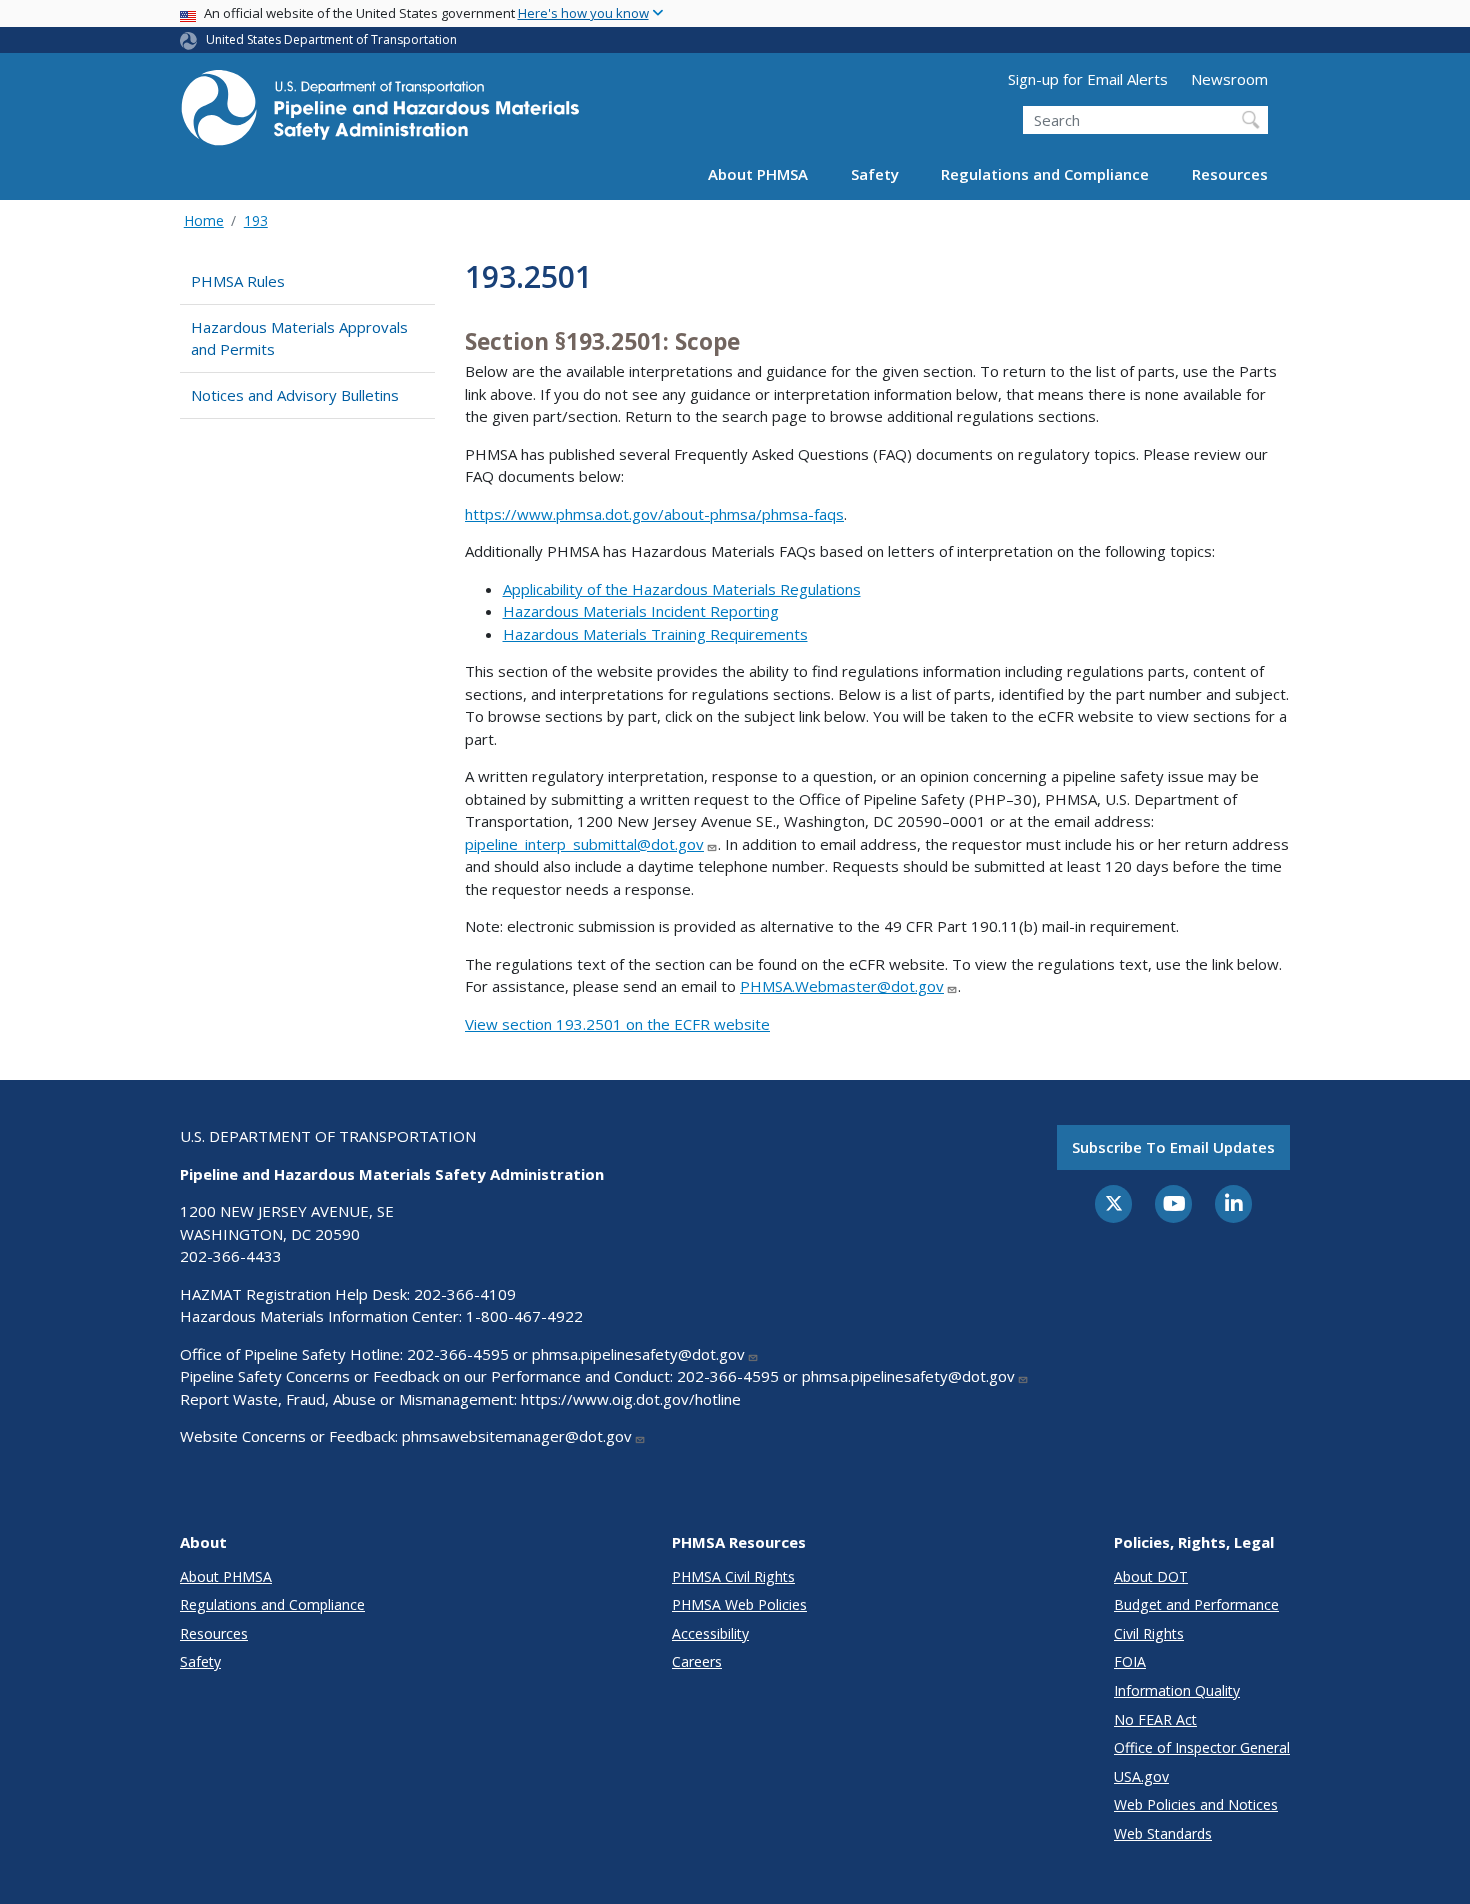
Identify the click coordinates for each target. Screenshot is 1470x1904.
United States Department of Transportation (331, 39)
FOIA (1130, 1661)
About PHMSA (758, 174)
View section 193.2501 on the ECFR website (617, 1024)
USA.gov (1141, 1776)
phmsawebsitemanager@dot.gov (517, 1436)
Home (204, 220)
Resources (1230, 174)
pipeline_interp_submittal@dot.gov (584, 844)
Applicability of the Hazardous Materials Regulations (682, 589)
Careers (697, 1661)
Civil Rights (1149, 1633)
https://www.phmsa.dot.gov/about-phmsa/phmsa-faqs (654, 514)
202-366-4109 (465, 1294)
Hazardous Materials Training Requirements (655, 634)
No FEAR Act (1155, 1719)
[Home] (380, 113)
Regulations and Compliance (1045, 174)
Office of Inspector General (1202, 1747)
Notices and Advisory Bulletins (295, 395)
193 (256, 220)
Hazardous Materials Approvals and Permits (299, 338)
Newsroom (1229, 79)
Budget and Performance (1196, 1604)
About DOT (1151, 1576)
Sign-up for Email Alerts (1088, 79)
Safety (875, 174)
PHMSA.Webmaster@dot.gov (842, 986)
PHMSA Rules (238, 281)
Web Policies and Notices (1196, 1804)
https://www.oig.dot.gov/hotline (631, 1399)
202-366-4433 (231, 1256)
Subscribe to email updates (1173, 1147)
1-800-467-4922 (524, 1316)
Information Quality (1177, 1690)
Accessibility (710, 1633)
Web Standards (1163, 1833)
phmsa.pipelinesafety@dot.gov (638, 1354)
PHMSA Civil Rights (733, 1576)
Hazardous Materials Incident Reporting (641, 611)
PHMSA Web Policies (739, 1604)
